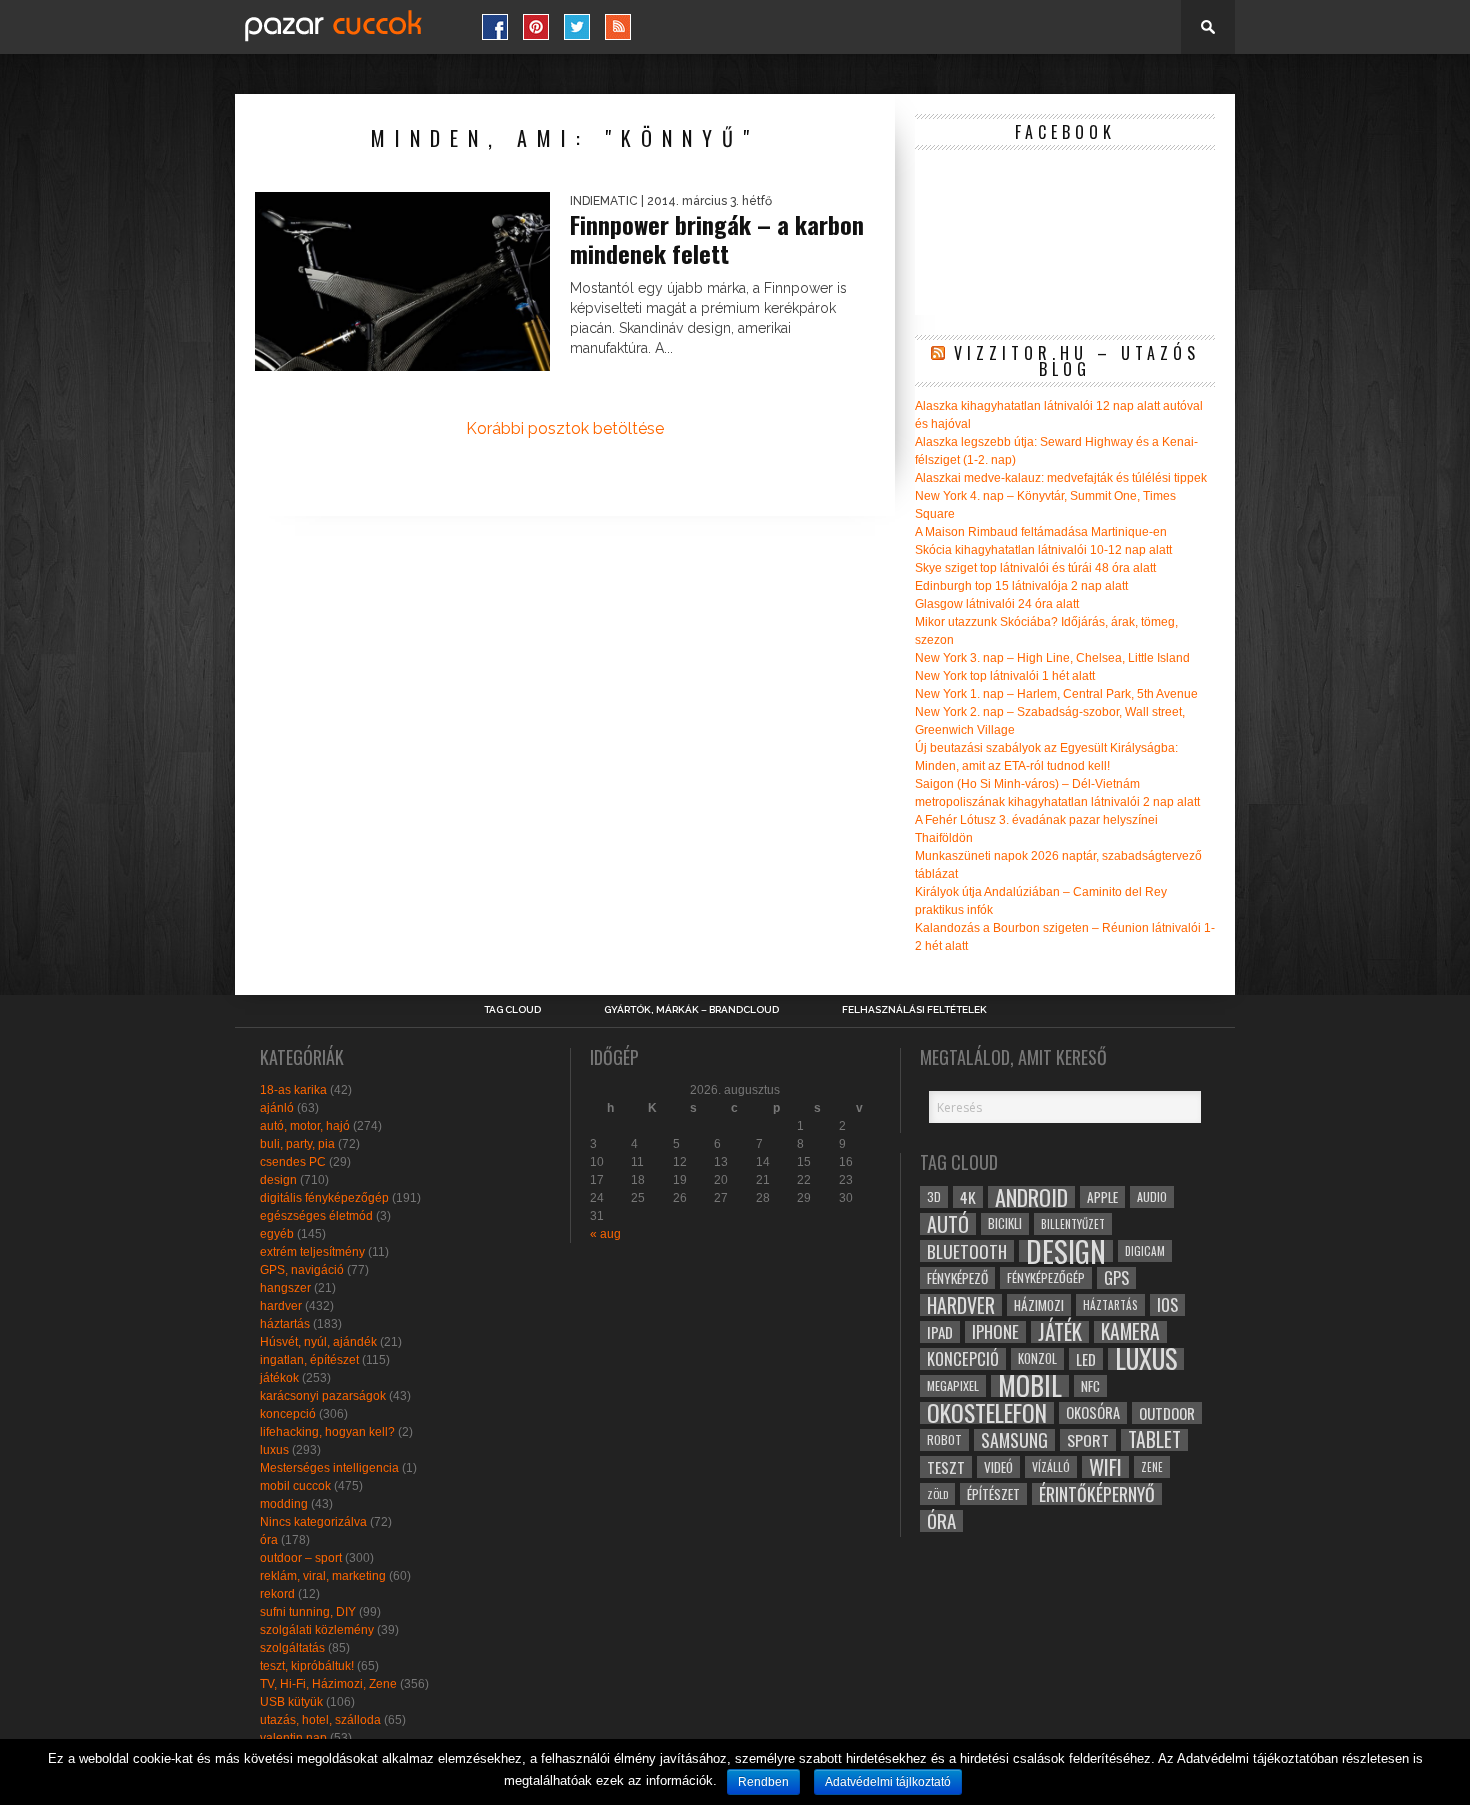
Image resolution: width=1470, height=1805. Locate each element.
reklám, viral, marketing (323, 1576)
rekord (277, 1594)
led (1086, 1359)
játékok (279, 1378)
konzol (1037, 1358)
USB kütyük (291, 1702)
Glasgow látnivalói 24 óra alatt (997, 604)
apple (1102, 1197)
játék (1060, 1332)
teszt (946, 1467)
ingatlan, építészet (309, 1360)
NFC (1090, 1385)
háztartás (285, 1324)
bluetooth (967, 1251)
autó (948, 1224)
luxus (274, 1450)
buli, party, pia (297, 1144)
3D (934, 1196)
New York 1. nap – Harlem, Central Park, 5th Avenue (1056, 694)
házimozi (1039, 1305)
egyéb (277, 1234)
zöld (937, 1494)
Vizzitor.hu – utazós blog (1077, 361)
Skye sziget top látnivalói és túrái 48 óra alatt (1035, 568)
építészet (993, 1494)
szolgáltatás (292, 1648)
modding (284, 1504)
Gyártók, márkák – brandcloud (691, 1010)
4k (968, 1197)
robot (944, 1439)
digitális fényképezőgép (324, 1198)
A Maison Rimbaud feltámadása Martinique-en (1041, 532)
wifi (1105, 1467)
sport (1088, 1440)
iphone (995, 1332)
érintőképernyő (1097, 1494)
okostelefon (987, 1413)
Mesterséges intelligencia (329, 1468)
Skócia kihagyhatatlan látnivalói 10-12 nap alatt (1043, 550)
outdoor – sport (301, 1558)
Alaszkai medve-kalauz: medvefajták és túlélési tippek (1061, 478)
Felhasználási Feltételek (914, 1010)
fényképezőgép (1046, 1277)
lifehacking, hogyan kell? (327, 1432)
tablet (1154, 1440)
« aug (605, 1234)
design (278, 1180)
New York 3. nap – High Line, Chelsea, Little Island (1052, 658)
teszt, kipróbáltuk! (307, 1666)
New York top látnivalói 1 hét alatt (1005, 676)
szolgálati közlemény (317, 1630)
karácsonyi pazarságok (323, 1396)
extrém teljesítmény (312, 1252)
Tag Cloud (512, 1010)
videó (998, 1467)
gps (1116, 1278)
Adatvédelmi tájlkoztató (888, 1782)
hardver (281, 1306)
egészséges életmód (316, 1216)
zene (1152, 1467)
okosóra (1093, 1412)
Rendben (763, 1782)
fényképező (957, 1278)
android (1031, 1197)
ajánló (277, 1108)
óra (269, 1540)
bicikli (1005, 1223)
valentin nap (293, 1738)
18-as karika (293, 1090)
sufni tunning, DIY (308, 1612)
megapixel (953, 1385)
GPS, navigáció (302, 1270)
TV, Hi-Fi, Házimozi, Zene (328, 1684)
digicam (1145, 1250)
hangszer (285, 1288)
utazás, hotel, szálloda (320, 1720)
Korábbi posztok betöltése (565, 428)
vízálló (1051, 1466)
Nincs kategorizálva (313, 1522)
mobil (1030, 1386)
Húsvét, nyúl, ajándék (318, 1342)
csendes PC (293, 1162)
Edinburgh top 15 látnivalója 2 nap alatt (1021, 586)
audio (1152, 1196)
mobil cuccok (295, 1486)
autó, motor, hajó (305, 1126)
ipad (940, 1332)
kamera (1130, 1332)
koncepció (288, 1414)
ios (1167, 1305)
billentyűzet (1073, 1223)
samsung (1014, 1440)
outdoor (1167, 1413)
